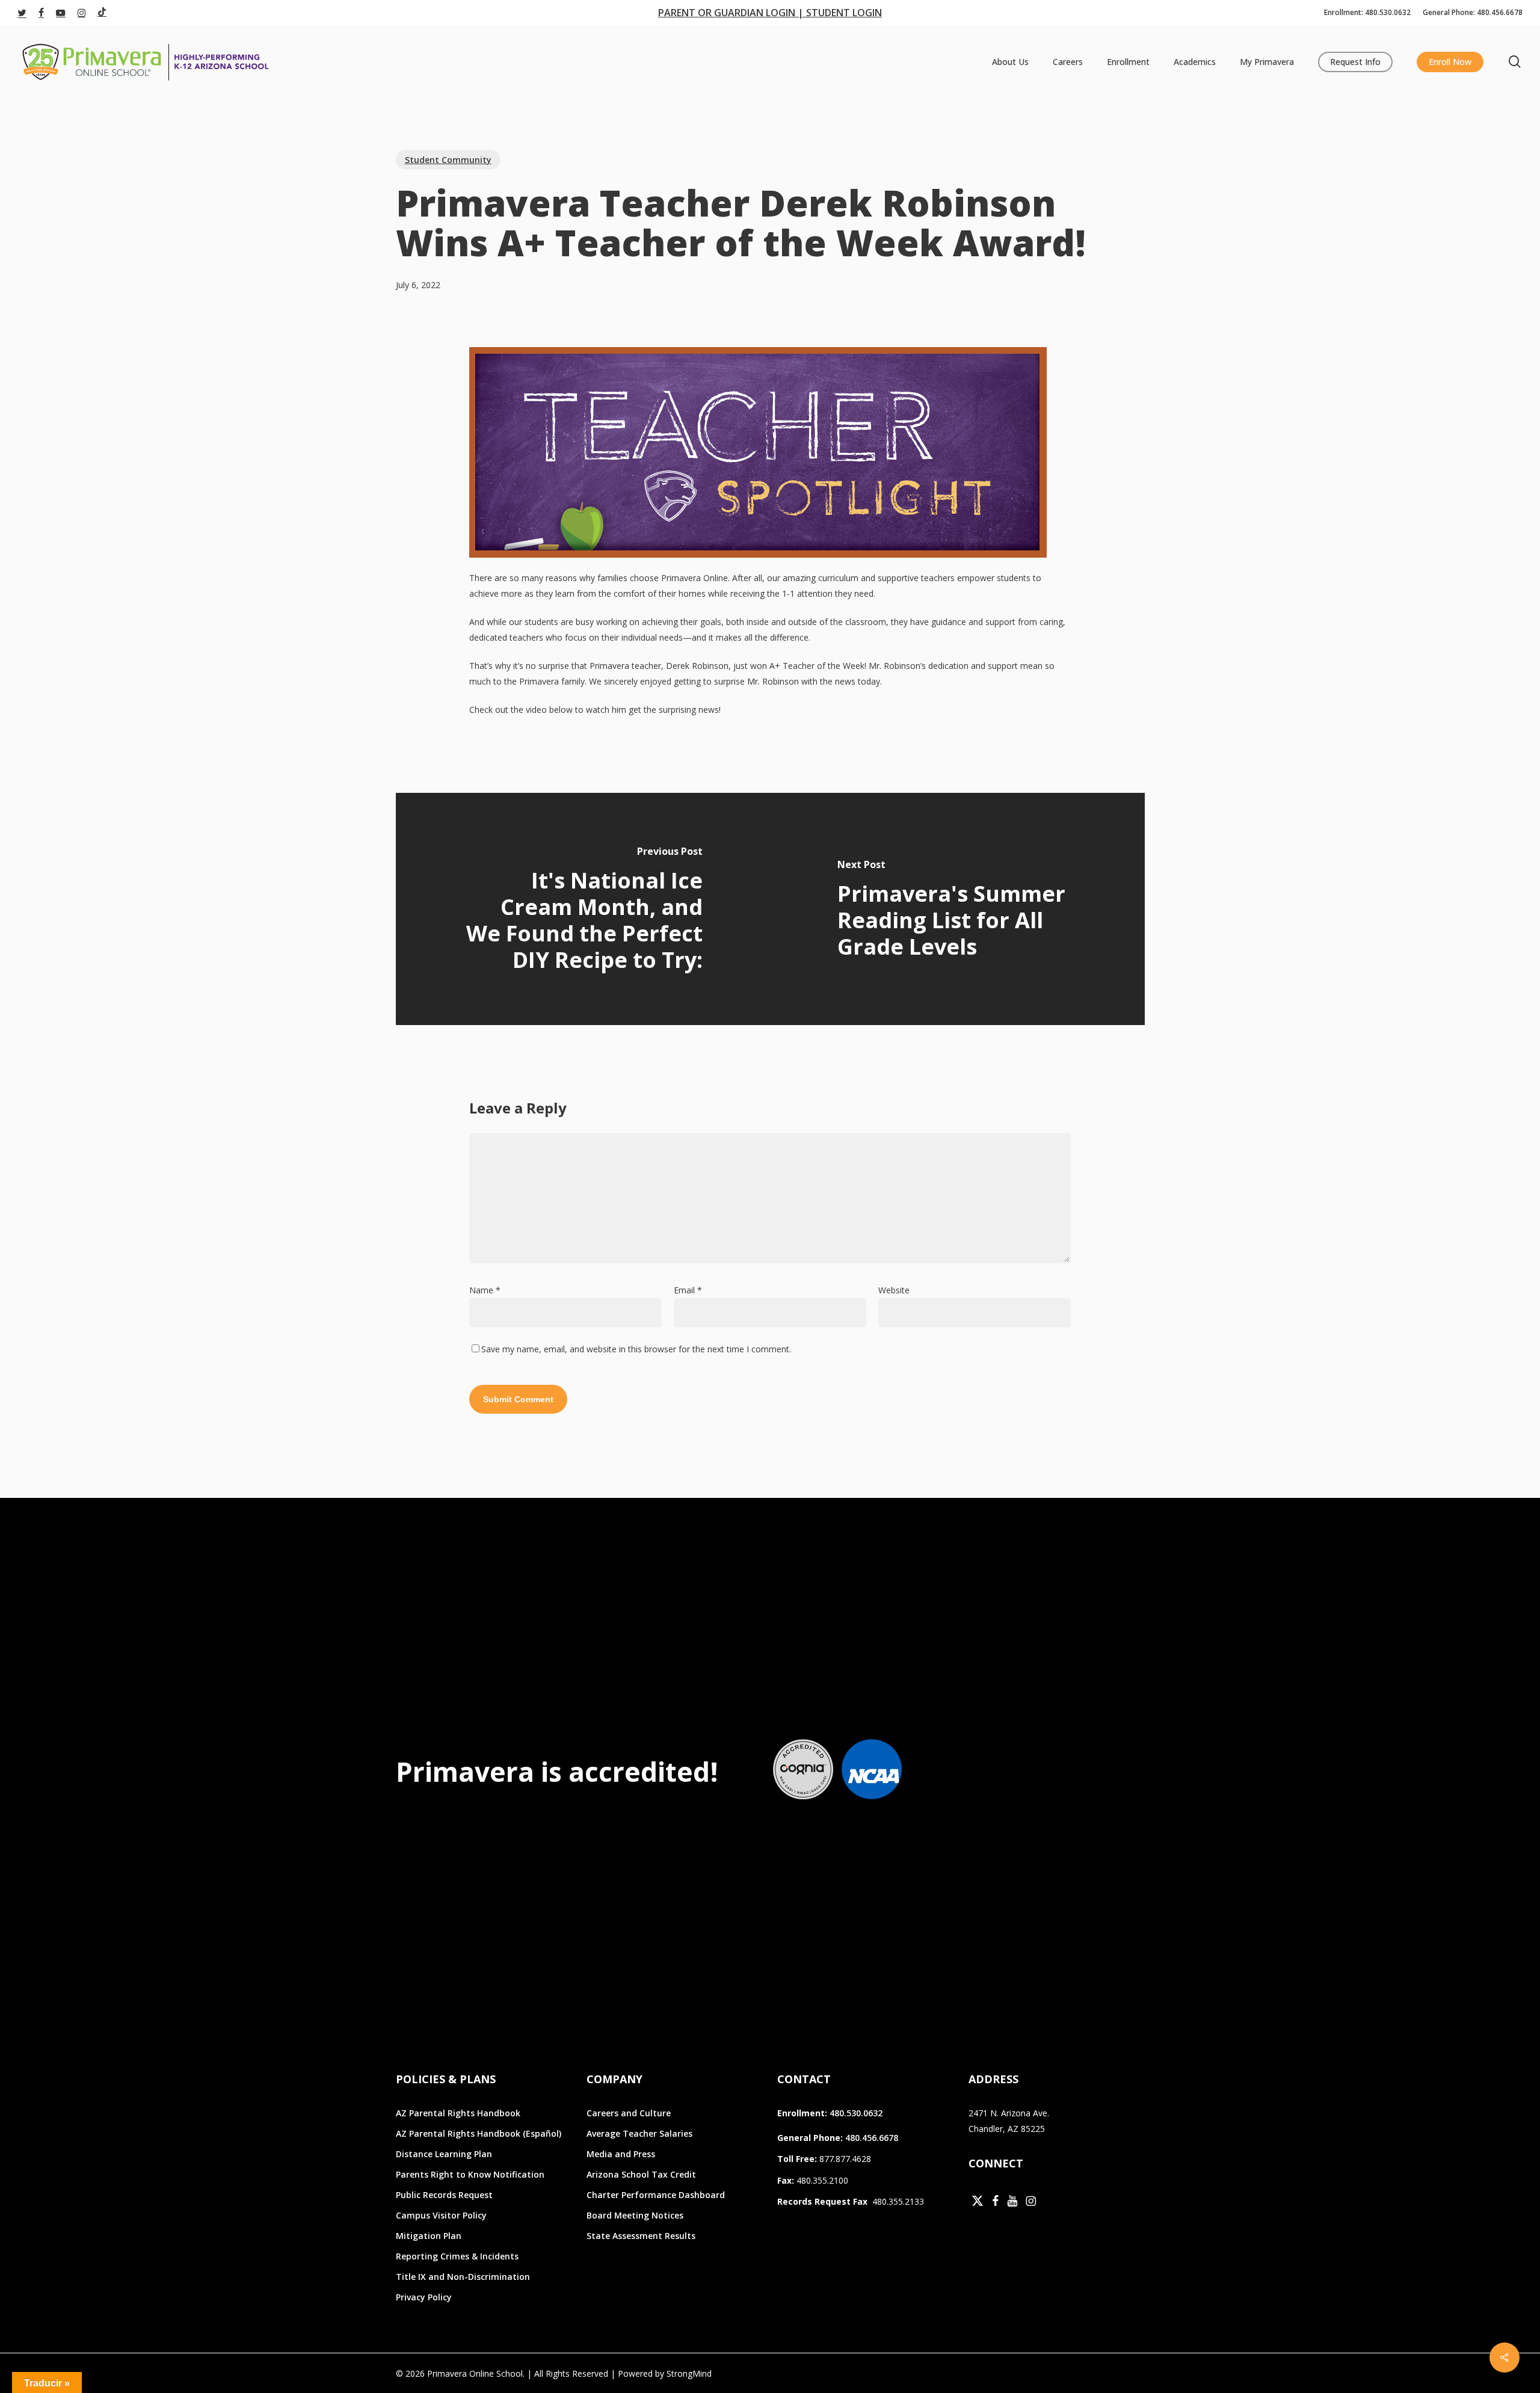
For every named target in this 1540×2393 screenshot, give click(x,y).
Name (485, 1290)
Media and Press (621, 2154)
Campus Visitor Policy (441, 2215)
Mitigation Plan (429, 2236)
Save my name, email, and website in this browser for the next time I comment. (636, 1349)
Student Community (448, 160)
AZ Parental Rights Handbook (458, 2113)
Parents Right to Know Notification (470, 2174)
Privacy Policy (424, 2297)
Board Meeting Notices (635, 2215)
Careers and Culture (629, 2113)
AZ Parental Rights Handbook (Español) (479, 2133)
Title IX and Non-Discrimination (463, 2277)
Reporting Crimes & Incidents (457, 2256)
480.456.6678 (872, 2138)
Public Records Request (444, 2195)
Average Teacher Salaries (639, 2133)
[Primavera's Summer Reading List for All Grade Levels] (957, 909)
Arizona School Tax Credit (641, 2174)
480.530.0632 (856, 2113)
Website (894, 1290)
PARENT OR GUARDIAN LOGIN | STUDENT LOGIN (770, 13)
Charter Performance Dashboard (656, 2195)
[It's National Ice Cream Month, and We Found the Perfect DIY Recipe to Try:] (583, 909)
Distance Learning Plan (444, 2154)
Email (688, 1290)
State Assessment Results (641, 2236)
